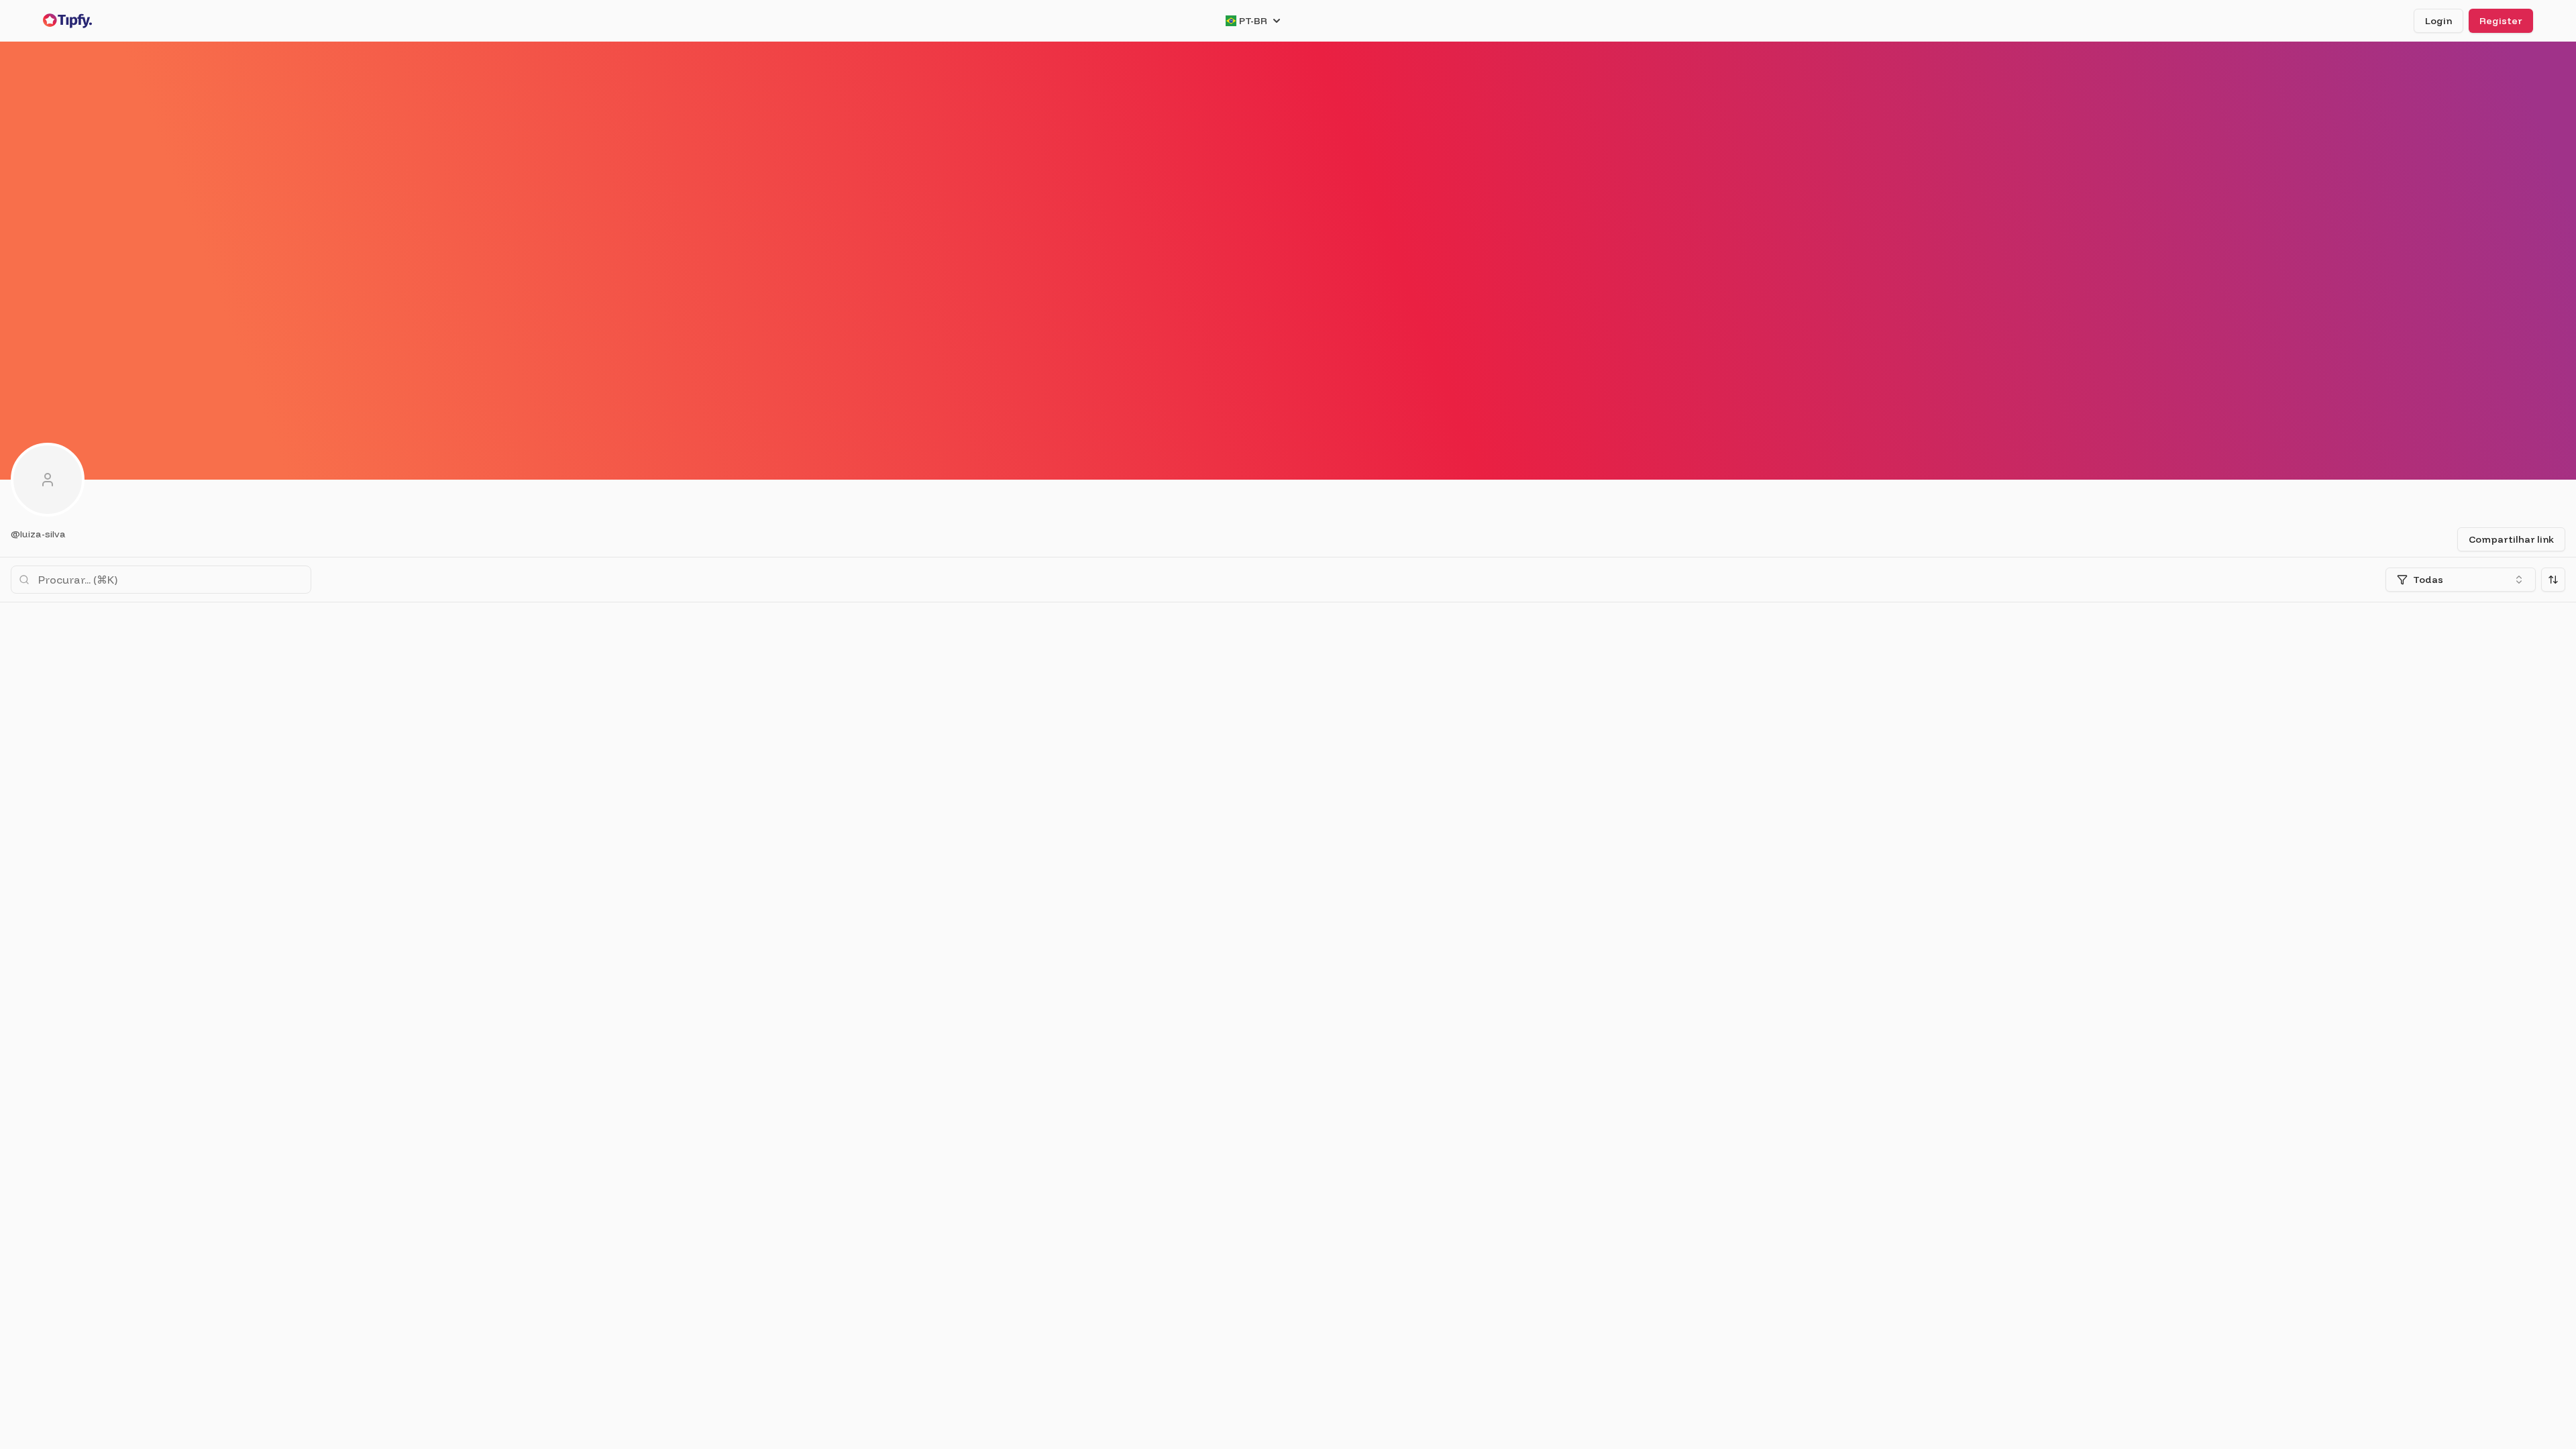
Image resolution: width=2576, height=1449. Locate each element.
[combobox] (2461, 580)
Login (2438, 21)
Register (2501, 21)
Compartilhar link (2511, 539)
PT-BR (1253, 21)
